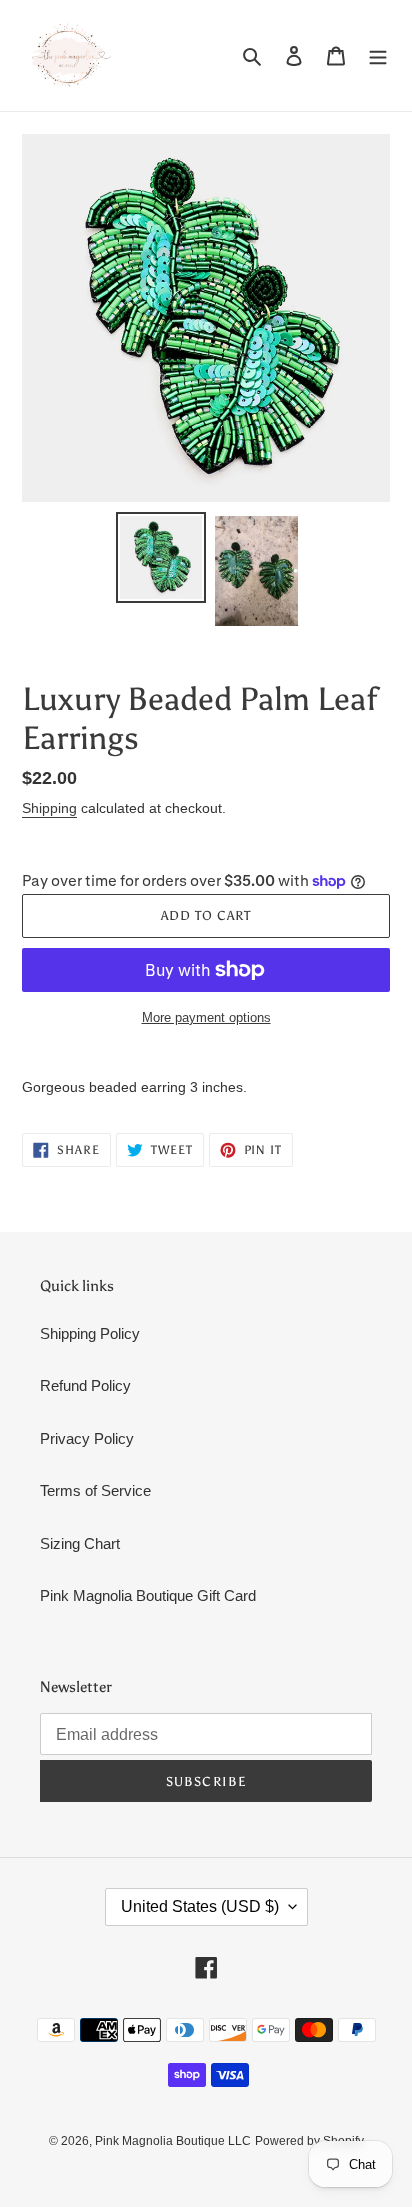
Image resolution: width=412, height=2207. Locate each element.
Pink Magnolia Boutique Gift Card (148, 1595)
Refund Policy (85, 1385)
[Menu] (378, 55)
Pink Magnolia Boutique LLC (173, 2141)
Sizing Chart (80, 1543)
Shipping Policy (90, 1333)
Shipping (49, 808)
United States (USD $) (200, 1906)
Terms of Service (95, 1490)
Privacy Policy (87, 1438)
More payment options (206, 1017)
